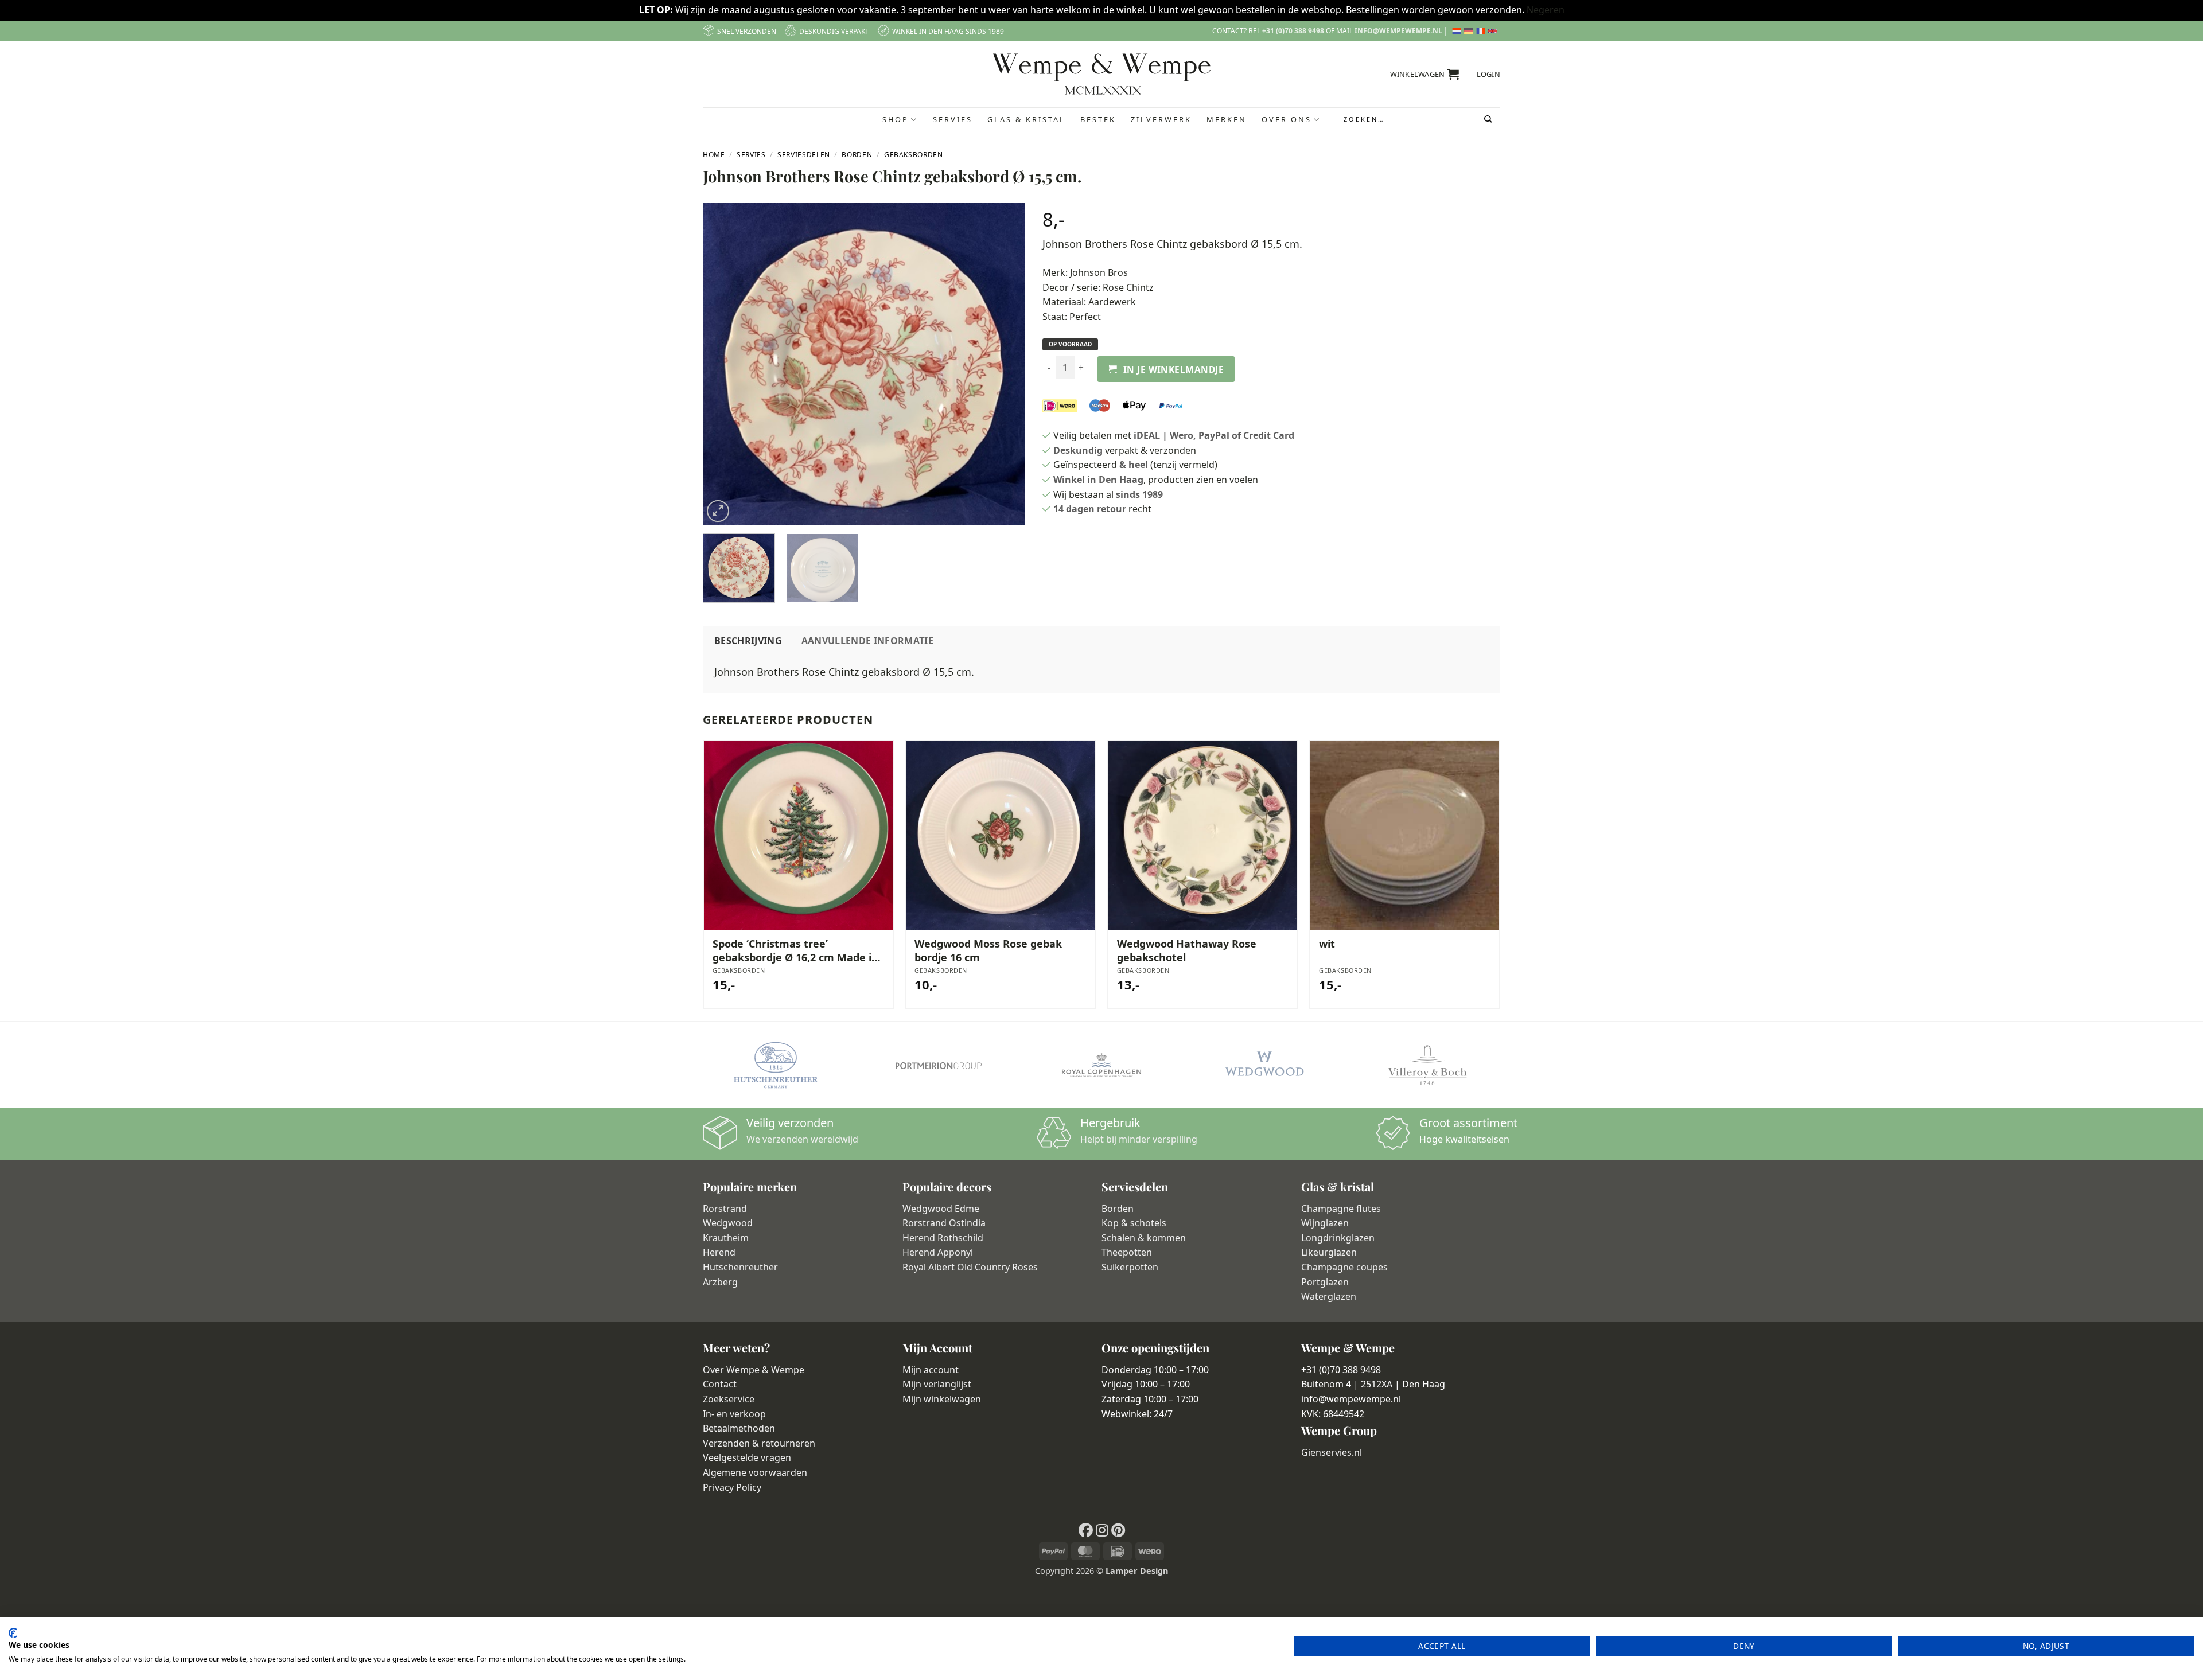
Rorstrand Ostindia (944, 1223)
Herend (719, 1252)
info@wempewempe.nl (1398, 31)
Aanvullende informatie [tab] (867, 641)
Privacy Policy (732, 1487)
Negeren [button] (1546, 10)
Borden (857, 155)
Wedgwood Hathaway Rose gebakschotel (1187, 950)
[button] (1425, 74)
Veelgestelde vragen (747, 1457)
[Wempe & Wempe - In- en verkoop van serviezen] (1102, 74)
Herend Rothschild (943, 1238)
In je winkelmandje (1173, 369)
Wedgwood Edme (941, 1209)
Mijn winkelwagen (942, 1399)
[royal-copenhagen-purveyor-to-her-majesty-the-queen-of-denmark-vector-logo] (1101, 1065)
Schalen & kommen (1144, 1238)
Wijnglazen (1325, 1223)
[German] (1470, 31)
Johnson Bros (1099, 272)
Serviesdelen (804, 155)
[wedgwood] (1264, 1065)
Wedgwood (728, 1223)
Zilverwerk (1161, 119)
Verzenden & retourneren (759, 1443)
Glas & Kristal (1026, 119)
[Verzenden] (1489, 119)
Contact (720, 1384)
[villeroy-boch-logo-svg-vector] (1427, 1065)
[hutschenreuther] (776, 1065)
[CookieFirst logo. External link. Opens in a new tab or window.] (13, 1633)
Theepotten (1127, 1252)
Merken (1227, 119)
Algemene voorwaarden (755, 1472)
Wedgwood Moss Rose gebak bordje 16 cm (988, 950)
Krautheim (726, 1238)
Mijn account (931, 1370)
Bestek (1098, 119)
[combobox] (1419, 120)
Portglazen (1325, 1282)
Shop (896, 119)
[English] (1494, 31)
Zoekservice (729, 1399)
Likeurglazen (1329, 1252)
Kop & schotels (1134, 1223)
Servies (953, 119)
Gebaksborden (914, 155)
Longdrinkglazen (1338, 1238)
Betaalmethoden (739, 1428)
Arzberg (720, 1282)
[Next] (1004, 364)
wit (1327, 944)
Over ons (1287, 119)
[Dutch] (1458, 31)
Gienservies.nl (1332, 1452)
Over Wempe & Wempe (754, 1370)
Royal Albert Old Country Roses (970, 1267)
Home (714, 155)
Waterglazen (1329, 1296)
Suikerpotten (1130, 1267)
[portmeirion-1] (939, 1065)
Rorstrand (725, 1209)
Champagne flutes (1341, 1209)
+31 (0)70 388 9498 (1293, 31)
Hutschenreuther (740, 1267)
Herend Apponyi (938, 1252)
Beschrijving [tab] (748, 641)
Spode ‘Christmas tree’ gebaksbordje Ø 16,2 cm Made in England (795, 951)
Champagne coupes (1344, 1267)
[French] (1482, 31)
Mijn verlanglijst (937, 1384)
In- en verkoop (734, 1414)
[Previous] (723, 364)
